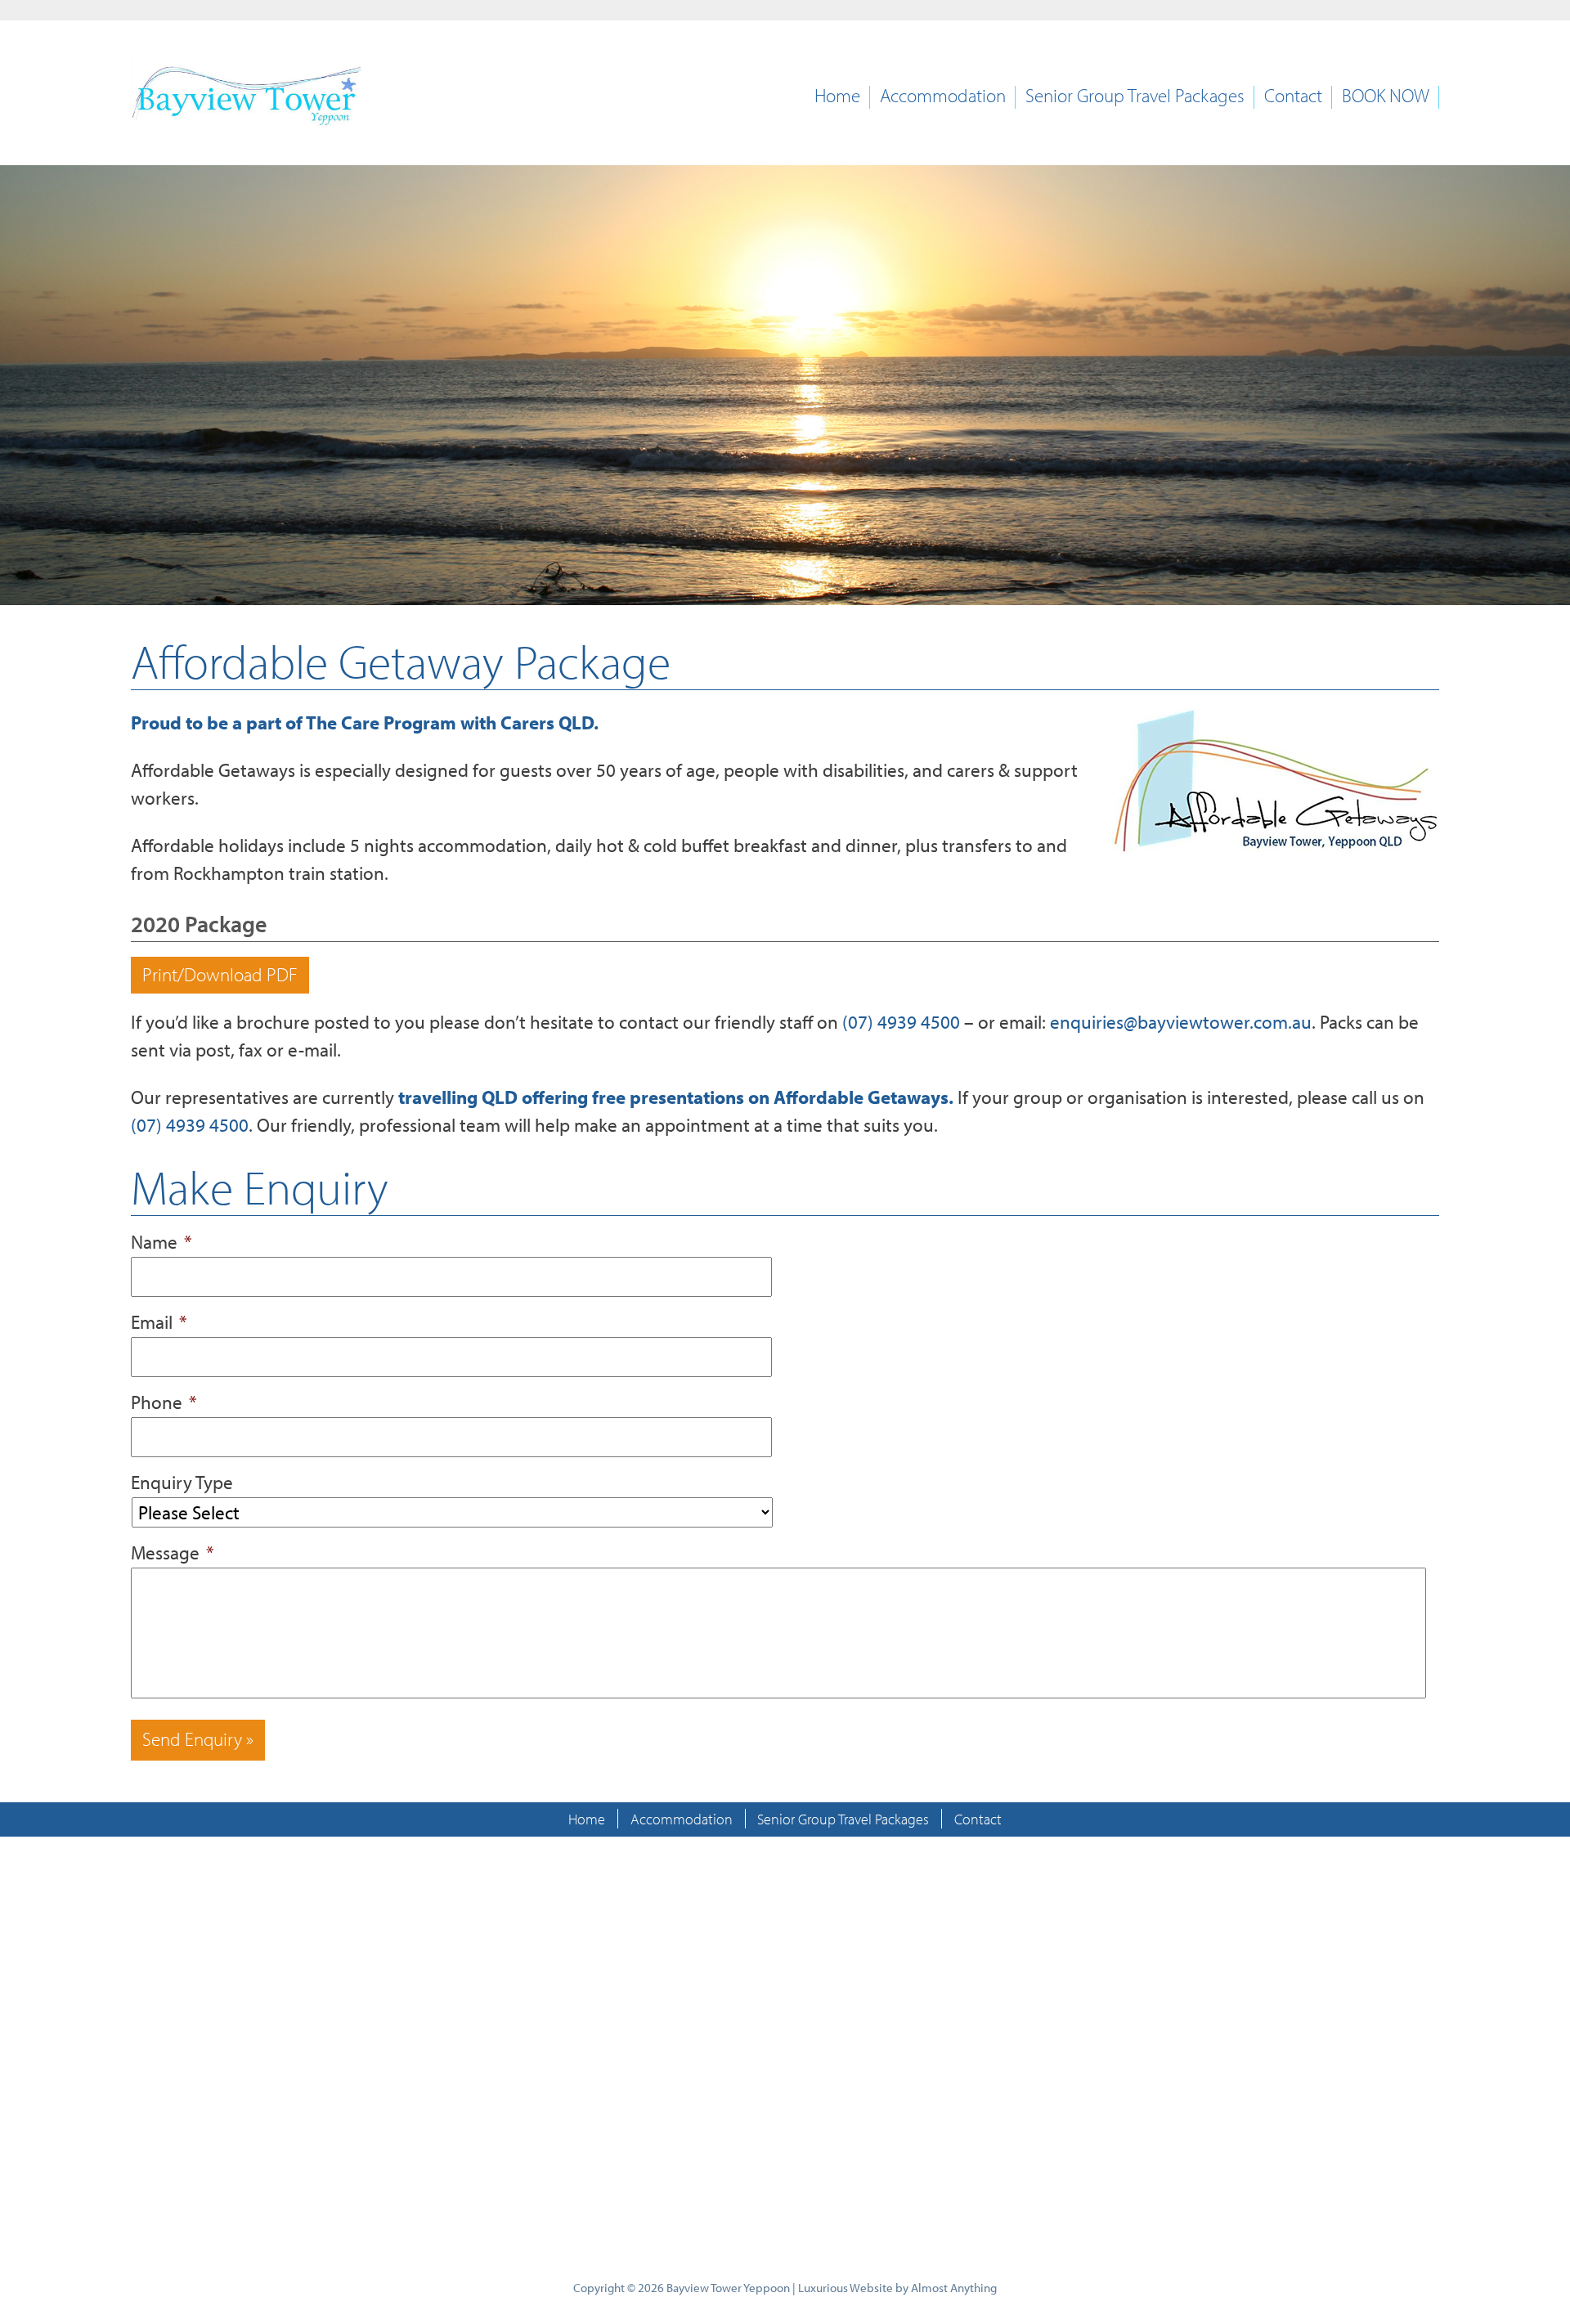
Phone (164, 1402)
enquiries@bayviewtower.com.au (1181, 1022)
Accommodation (943, 96)
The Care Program (381, 722)
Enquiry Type (182, 1482)
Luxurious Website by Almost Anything (897, 2288)
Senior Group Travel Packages (1135, 96)
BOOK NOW (1386, 96)
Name (161, 1242)
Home (837, 96)
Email (159, 1322)
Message (173, 1552)
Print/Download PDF (220, 974)
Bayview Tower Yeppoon (728, 2288)
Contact (1293, 96)
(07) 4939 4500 (901, 1022)
